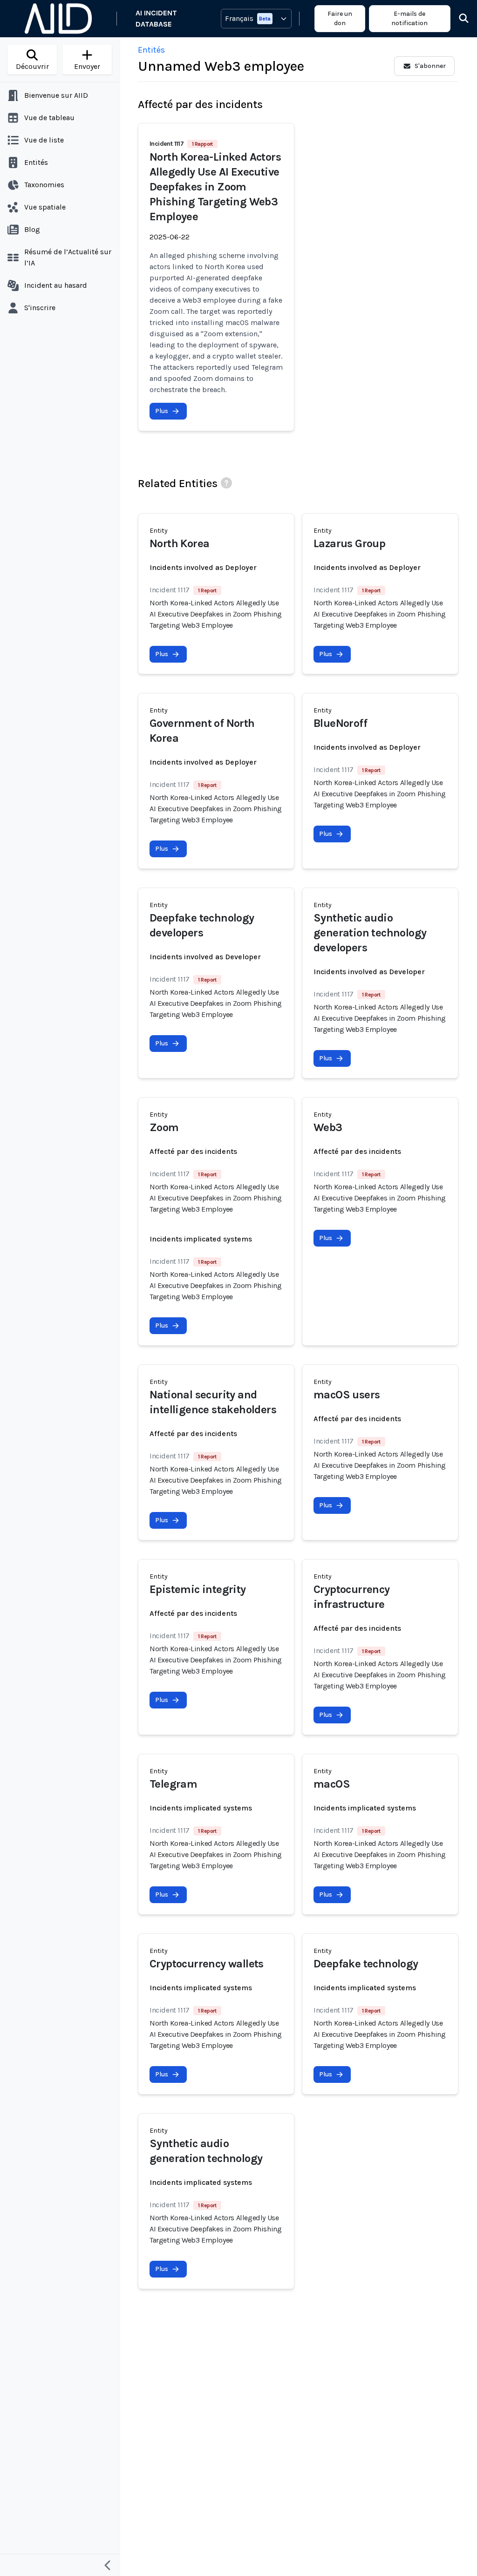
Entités (151, 50)
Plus (162, 411)
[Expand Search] (458, 19)
